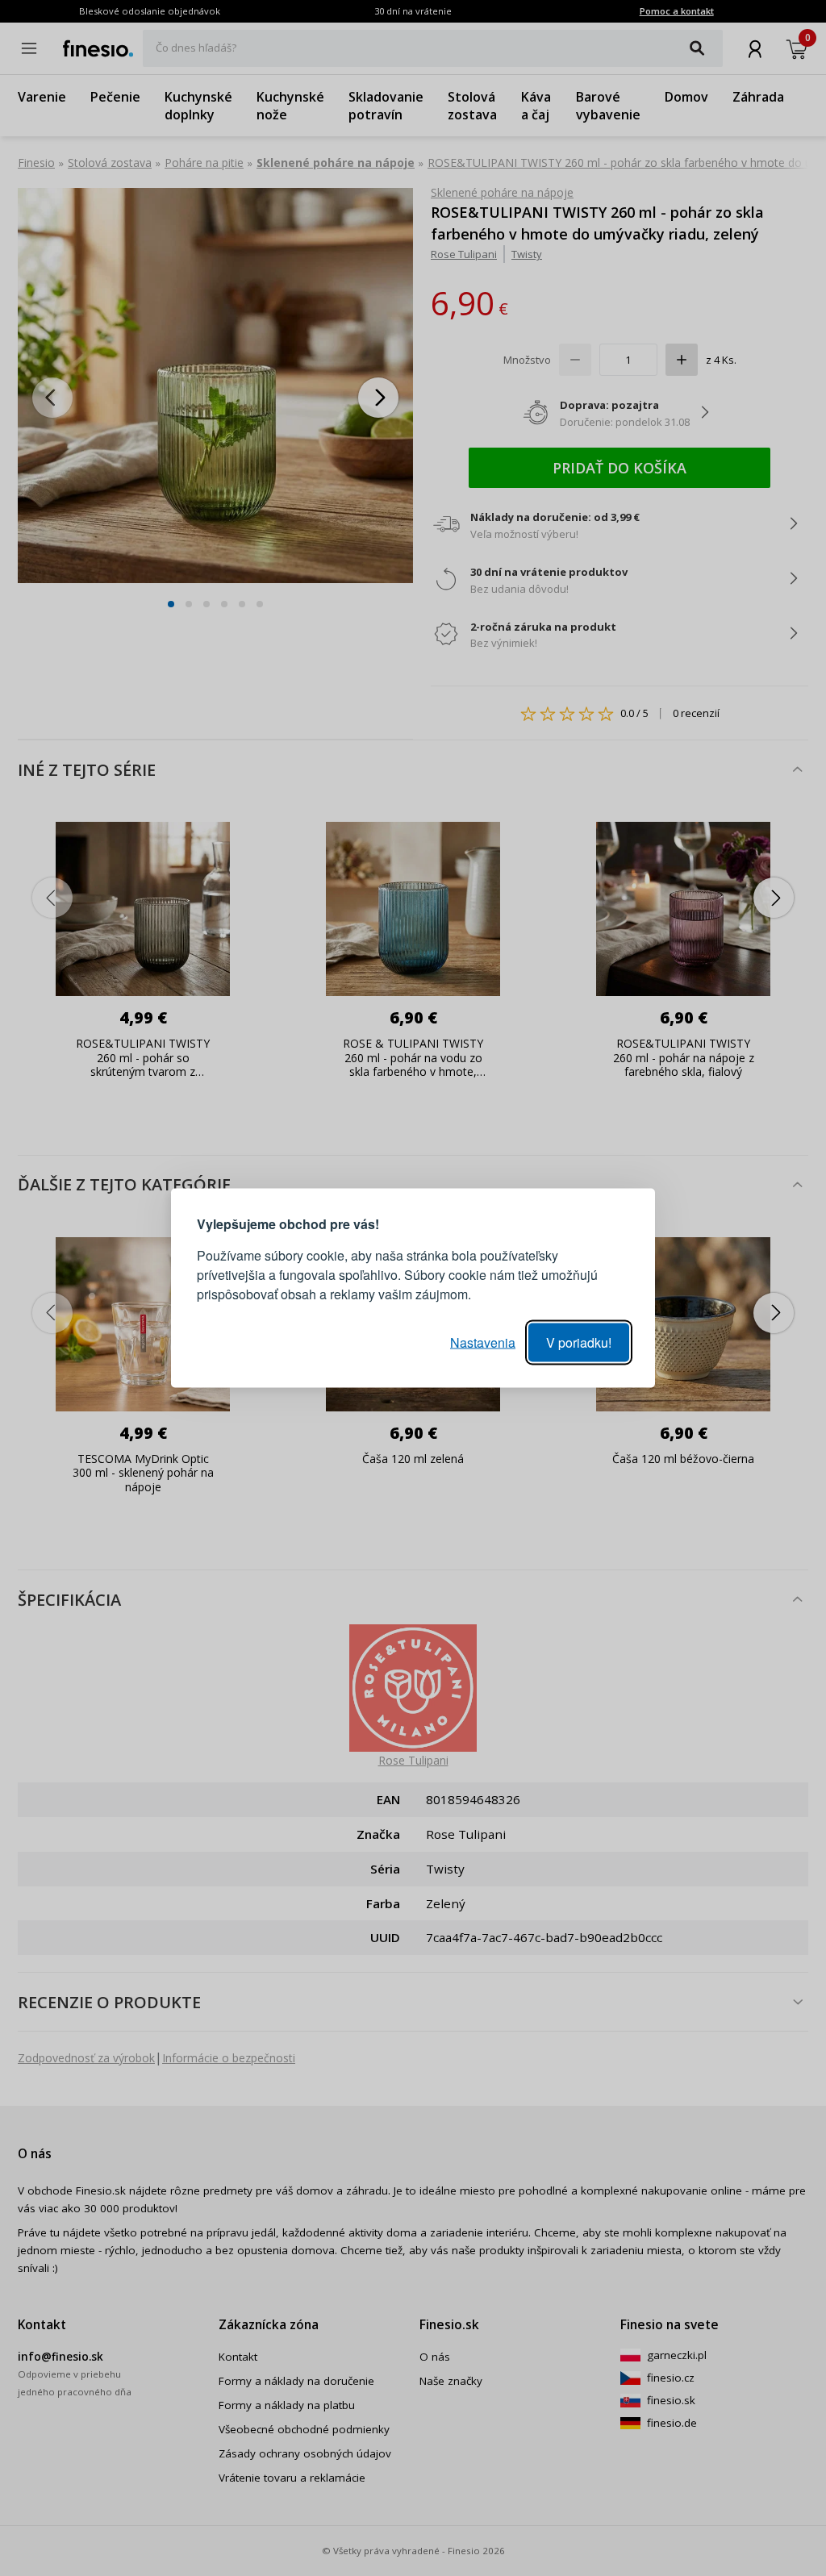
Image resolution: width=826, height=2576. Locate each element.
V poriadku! (579, 1342)
